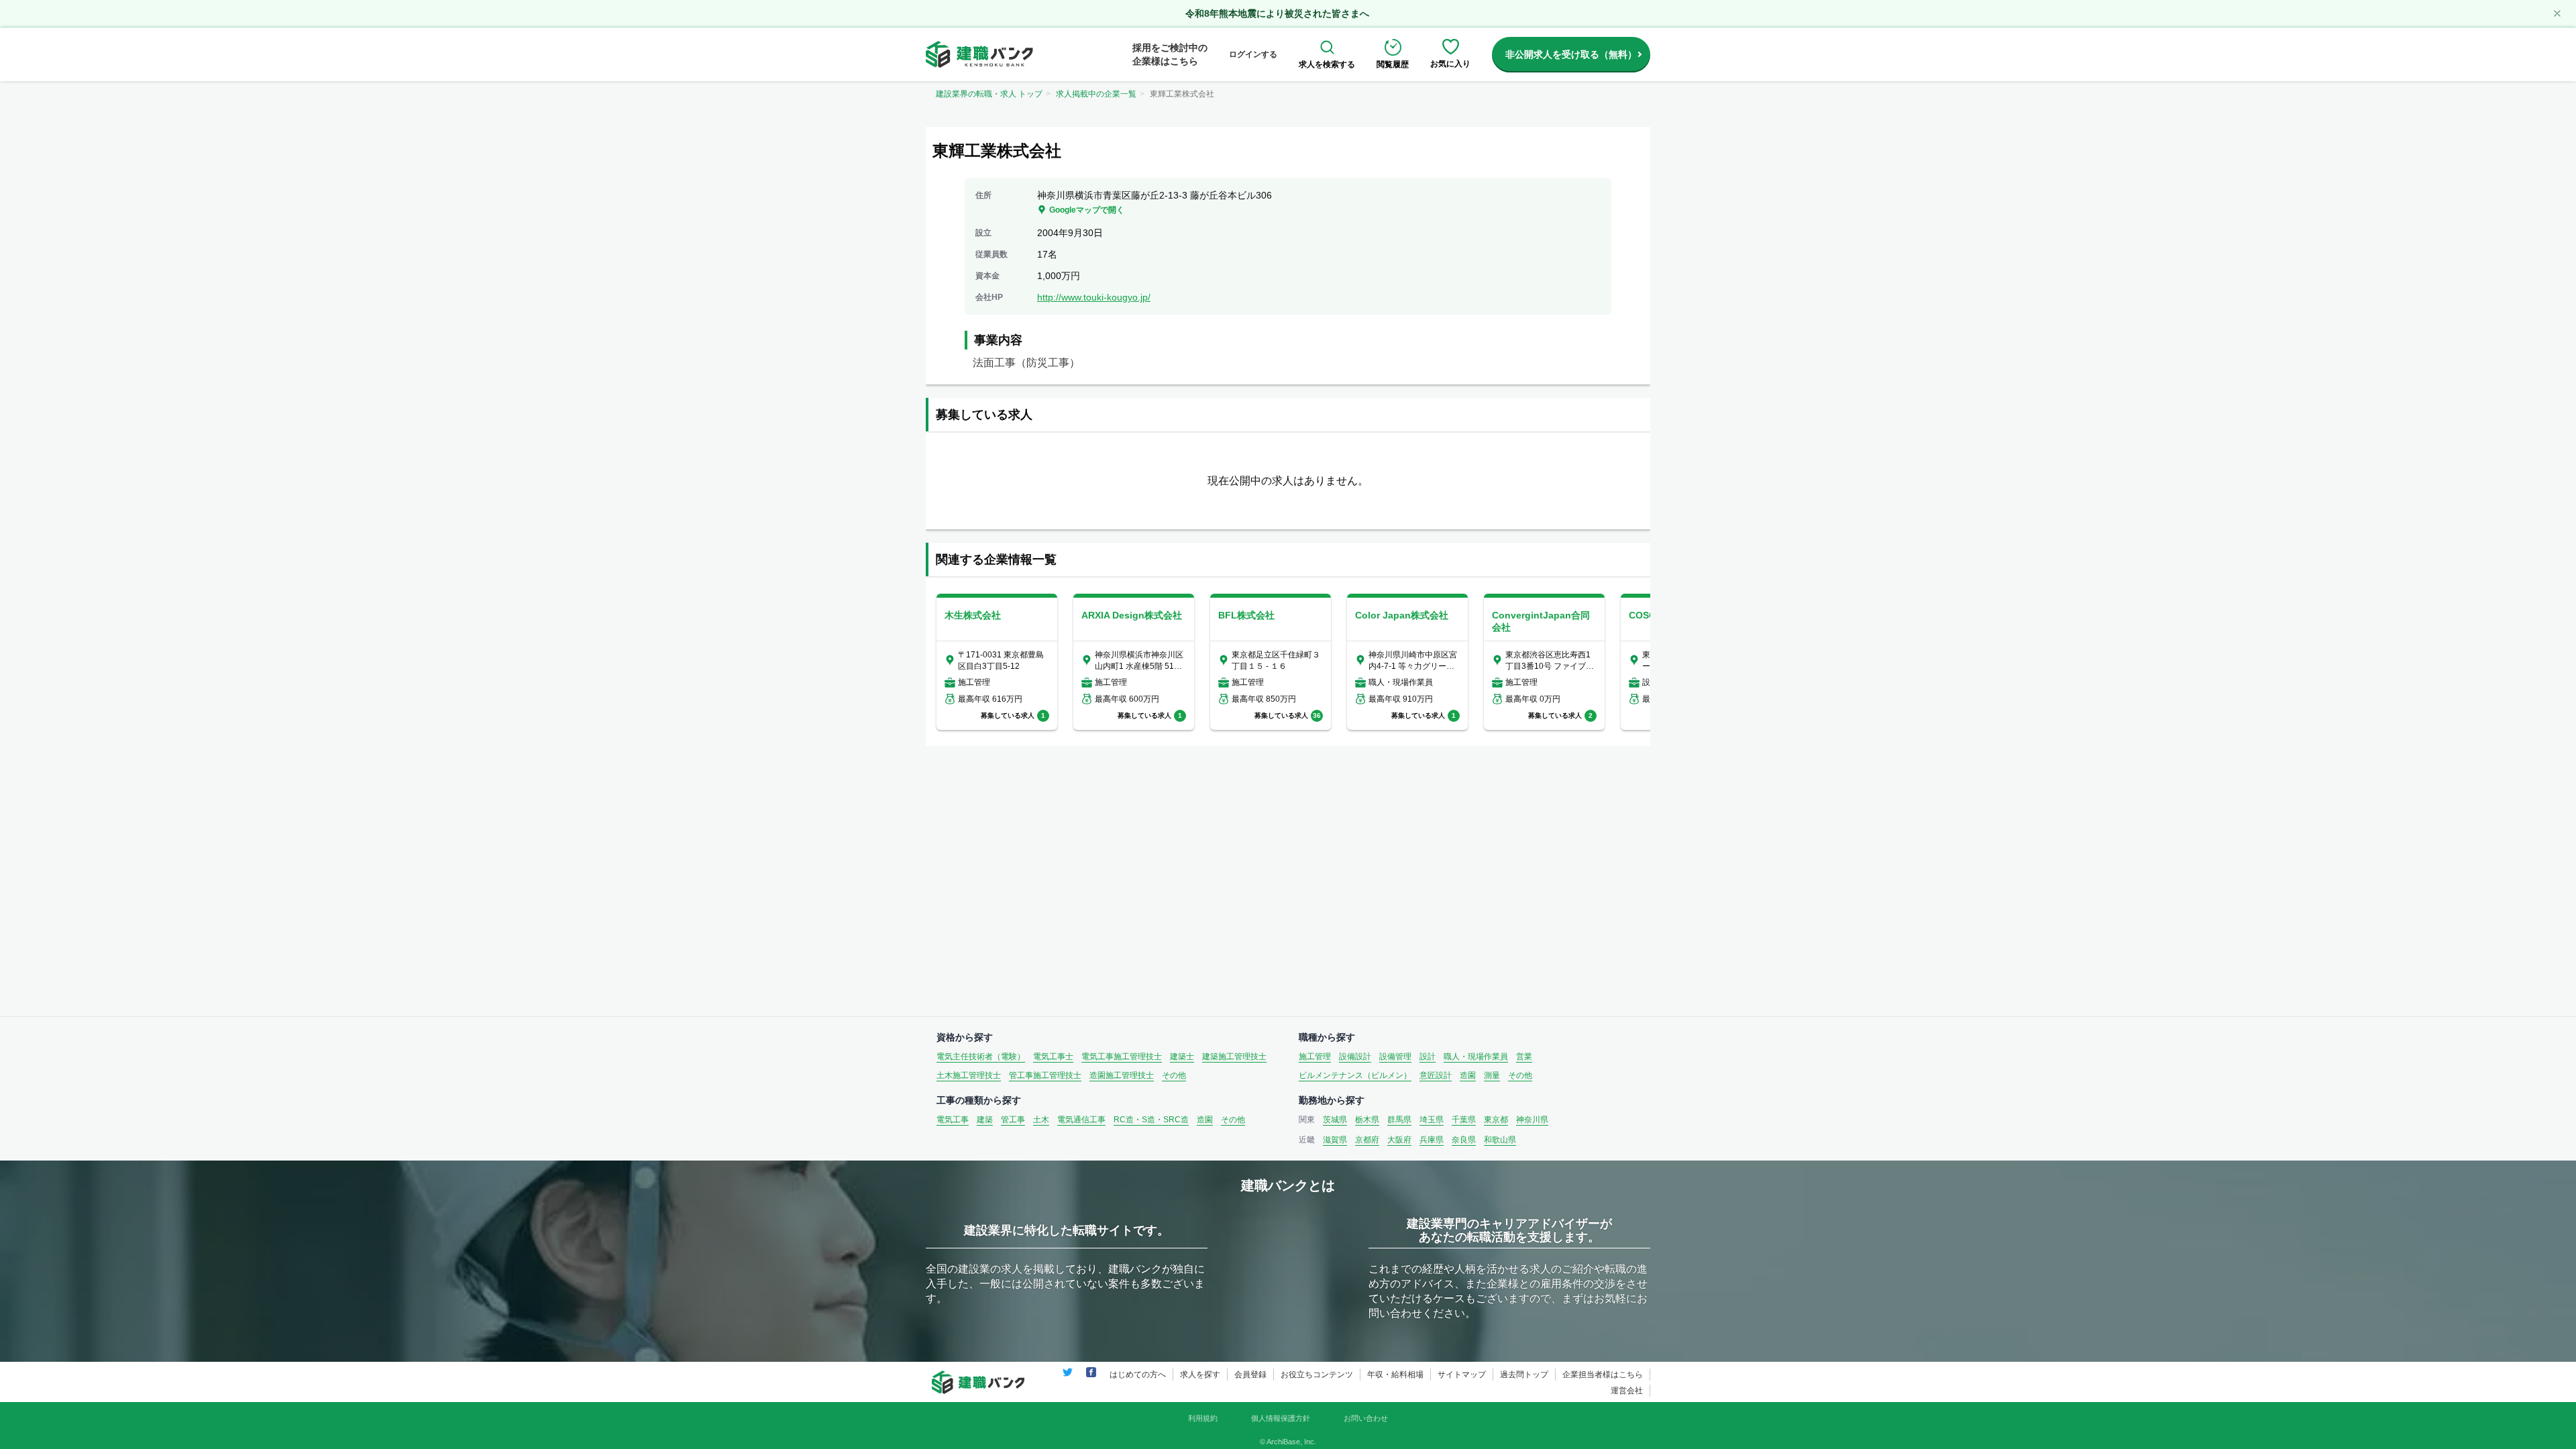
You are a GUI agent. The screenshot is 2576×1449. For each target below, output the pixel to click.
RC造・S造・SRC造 (1151, 1120)
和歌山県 (1500, 1140)
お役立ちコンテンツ (1317, 1375)
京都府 (1367, 1140)
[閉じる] (2557, 13)
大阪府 (1399, 1140)
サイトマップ (1462, 1375)
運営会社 (1627, 1391)
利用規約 (1203, 1418)
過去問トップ (1524, 1375)
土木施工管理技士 (969, 1075)
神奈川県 (1532, 1120)
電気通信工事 (1081, 1120)
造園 (1468, 1075)
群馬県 (1399, 1120)
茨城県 (1335, 1120)
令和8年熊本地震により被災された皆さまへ (1277, 13)
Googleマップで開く (1087, 210)
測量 (1492, 1075)
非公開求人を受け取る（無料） (1571, 54)
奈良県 (1464, 1140)
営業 (1524, 1057)
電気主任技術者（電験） (981, 1057)
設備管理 (1395, 1057)
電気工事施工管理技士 (1122, 1057)
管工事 (1013, 1120)
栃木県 (1367, 1120)
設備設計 (1355, 1057)
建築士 (1182, 1057)
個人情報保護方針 (1281, 1418)
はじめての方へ (1138, 1375)
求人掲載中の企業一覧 (1096, 94)
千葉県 (1464, 1120)
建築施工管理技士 (1234, 1057)
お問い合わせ (1366, 1418)
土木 (1041, 1120)
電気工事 (953, 1120)
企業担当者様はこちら (1603, 1375)
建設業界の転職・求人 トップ (989, 94)
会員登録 (1250, 1375)
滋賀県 (1335, 1140)
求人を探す (1200, 1375)
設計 (1428, 1057)
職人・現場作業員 (1476, 1057)
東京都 (1496, 1120)
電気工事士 (1053, 1057)
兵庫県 (1432, 1140)
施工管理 (1315, 1057)
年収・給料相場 (1395, 1375)
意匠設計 (1436, 1075)
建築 (985, 1120)
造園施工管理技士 (1122, 1075)
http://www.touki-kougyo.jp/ (1094, 297)
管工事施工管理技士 (1045, 1075)
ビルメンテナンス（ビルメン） (1355, 1075)
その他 (1174, 1075)
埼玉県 (1432, 1120)
